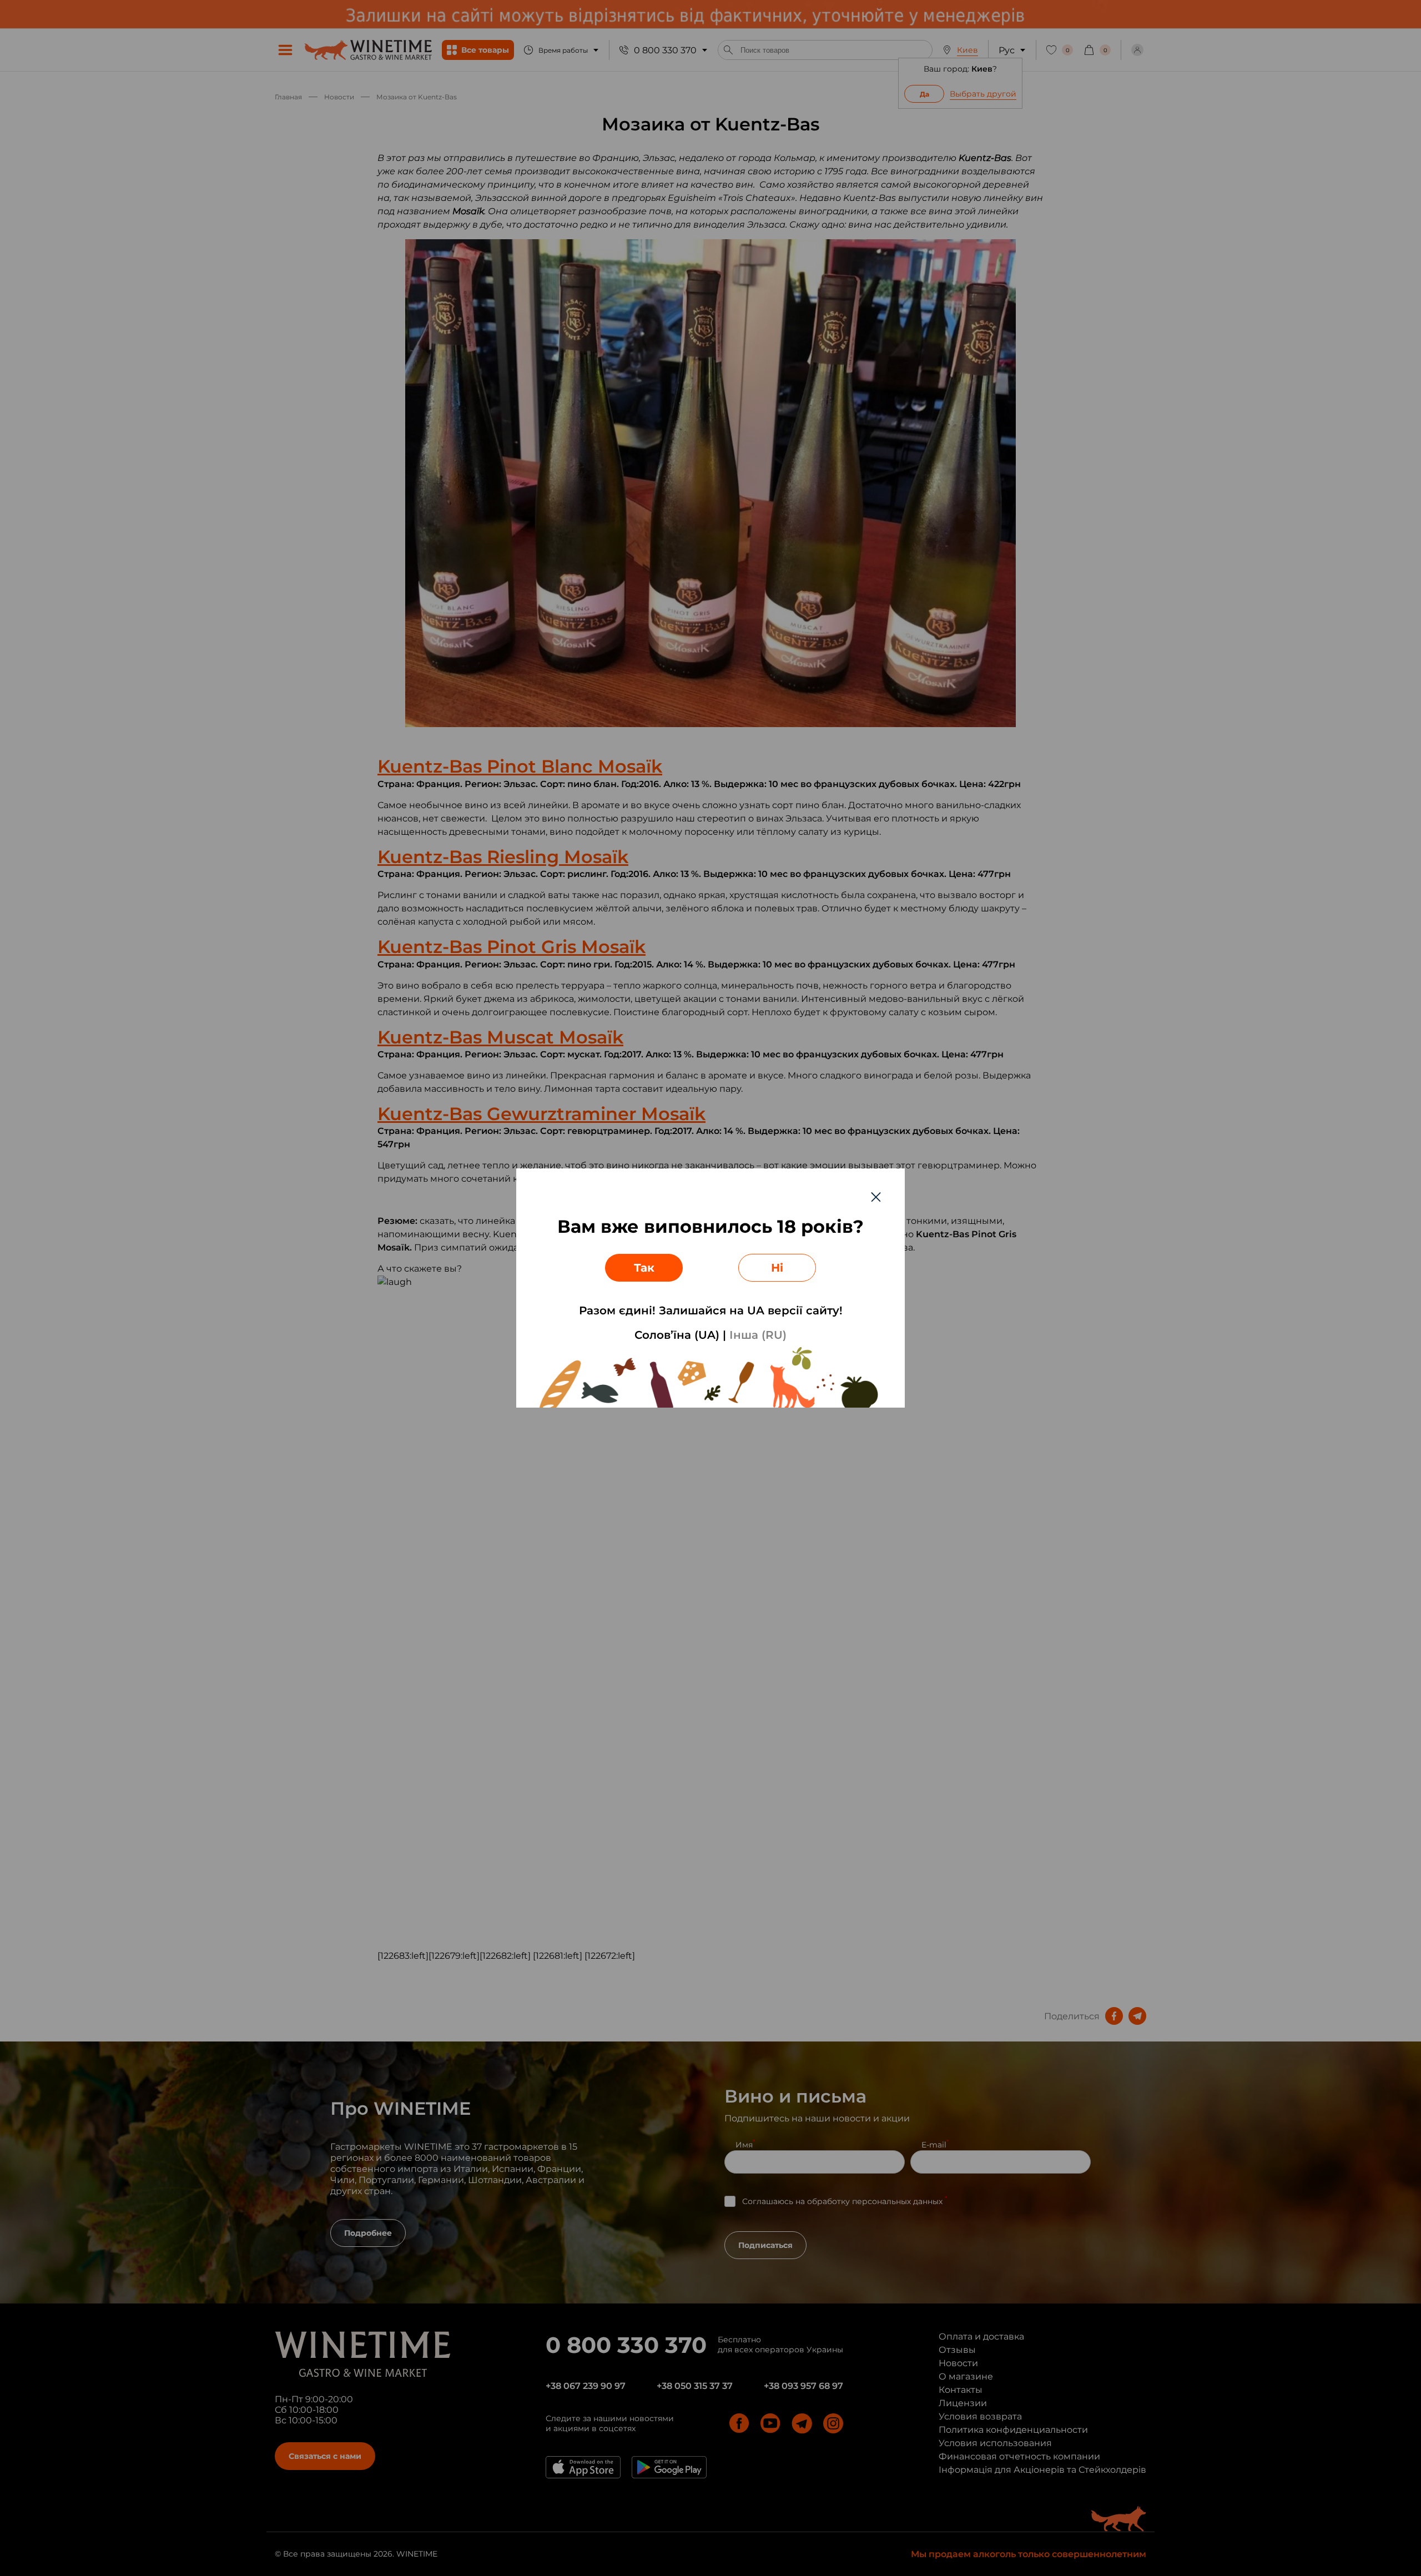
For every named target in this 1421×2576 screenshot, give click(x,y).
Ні (777, 1268)
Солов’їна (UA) (677, 1335)
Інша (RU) (758, 1335)
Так (644, 1268)
